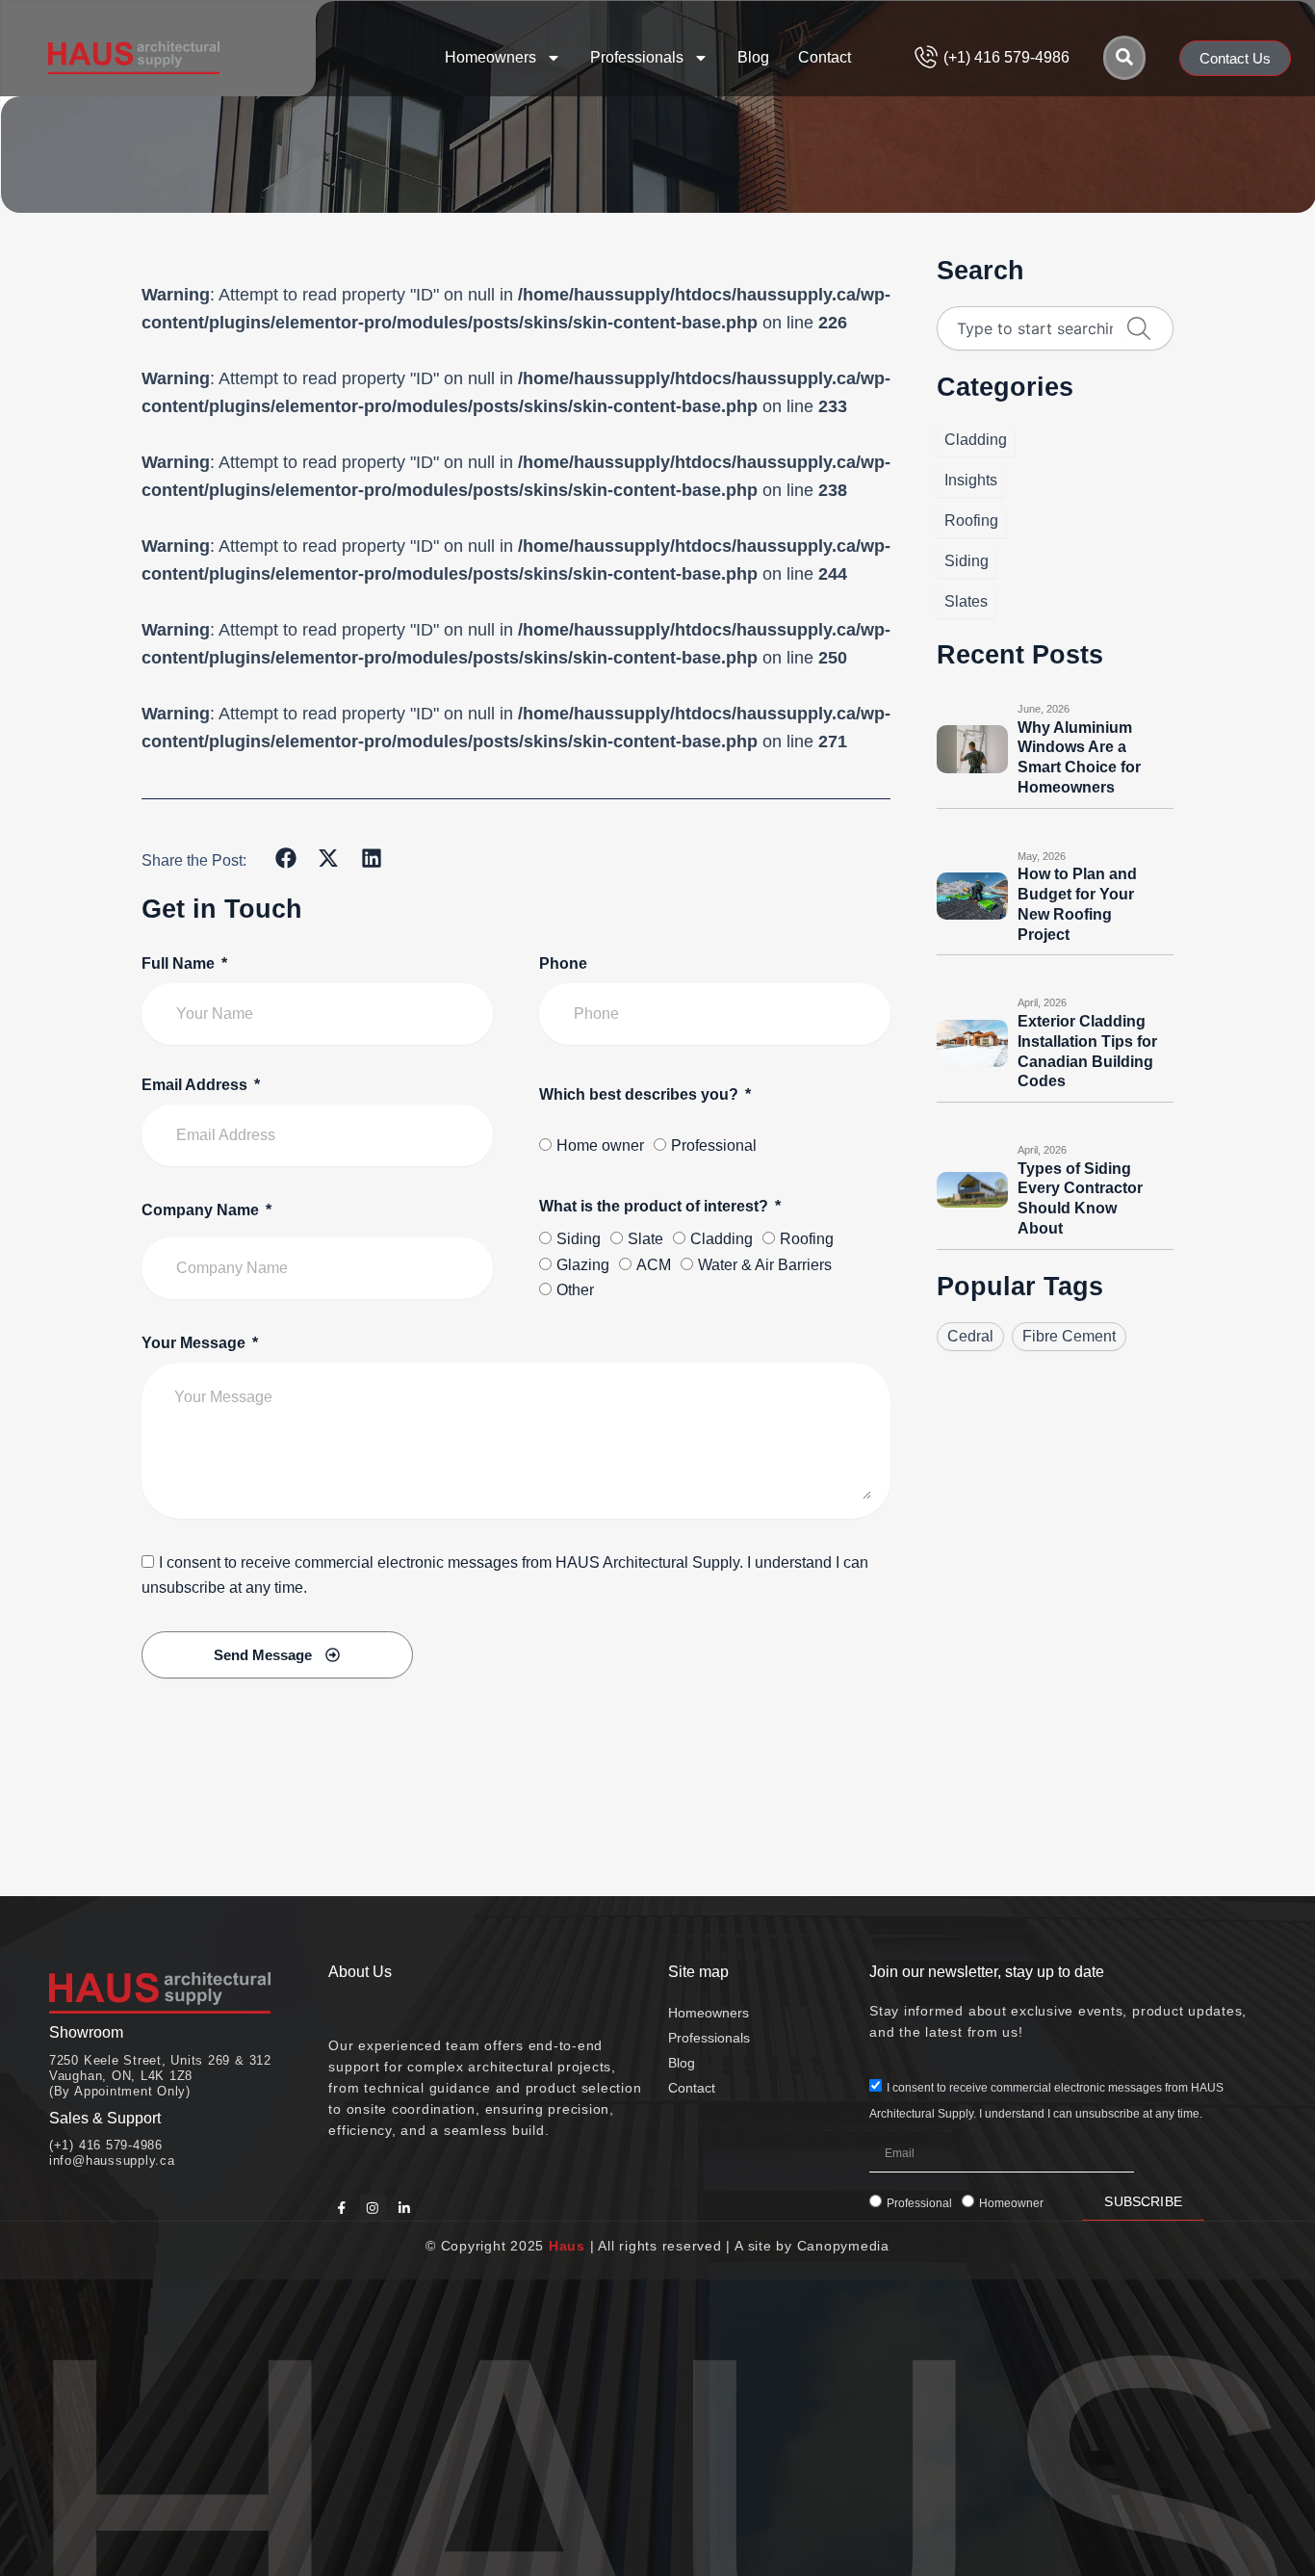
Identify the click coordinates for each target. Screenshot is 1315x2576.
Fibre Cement (1069, 1336)
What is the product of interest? (656, 1206)
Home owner (600, 1145)
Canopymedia (843, 2246)
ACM (654, 1265)
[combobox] (1031, 328)
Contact (825, 57)
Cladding (722, 1239)
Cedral (970, 1336)
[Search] (1124, 58)
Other (575, 1290)
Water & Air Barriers (765, 1265)
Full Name (180, 963)
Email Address (196, 1085)
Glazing (583, 1265)
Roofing (807, 1239)
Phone (563, 963)
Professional (714, 1145)
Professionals (637, 57)
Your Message (195, 1343)
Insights (971, 480)
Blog (753, 57)
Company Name (202, 1210)
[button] (286, 859)
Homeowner (1011, 2203)
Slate (645, 1239)
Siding (579, 1239)
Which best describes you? (641, 1094)
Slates (966, 601)
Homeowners (490, 57)
